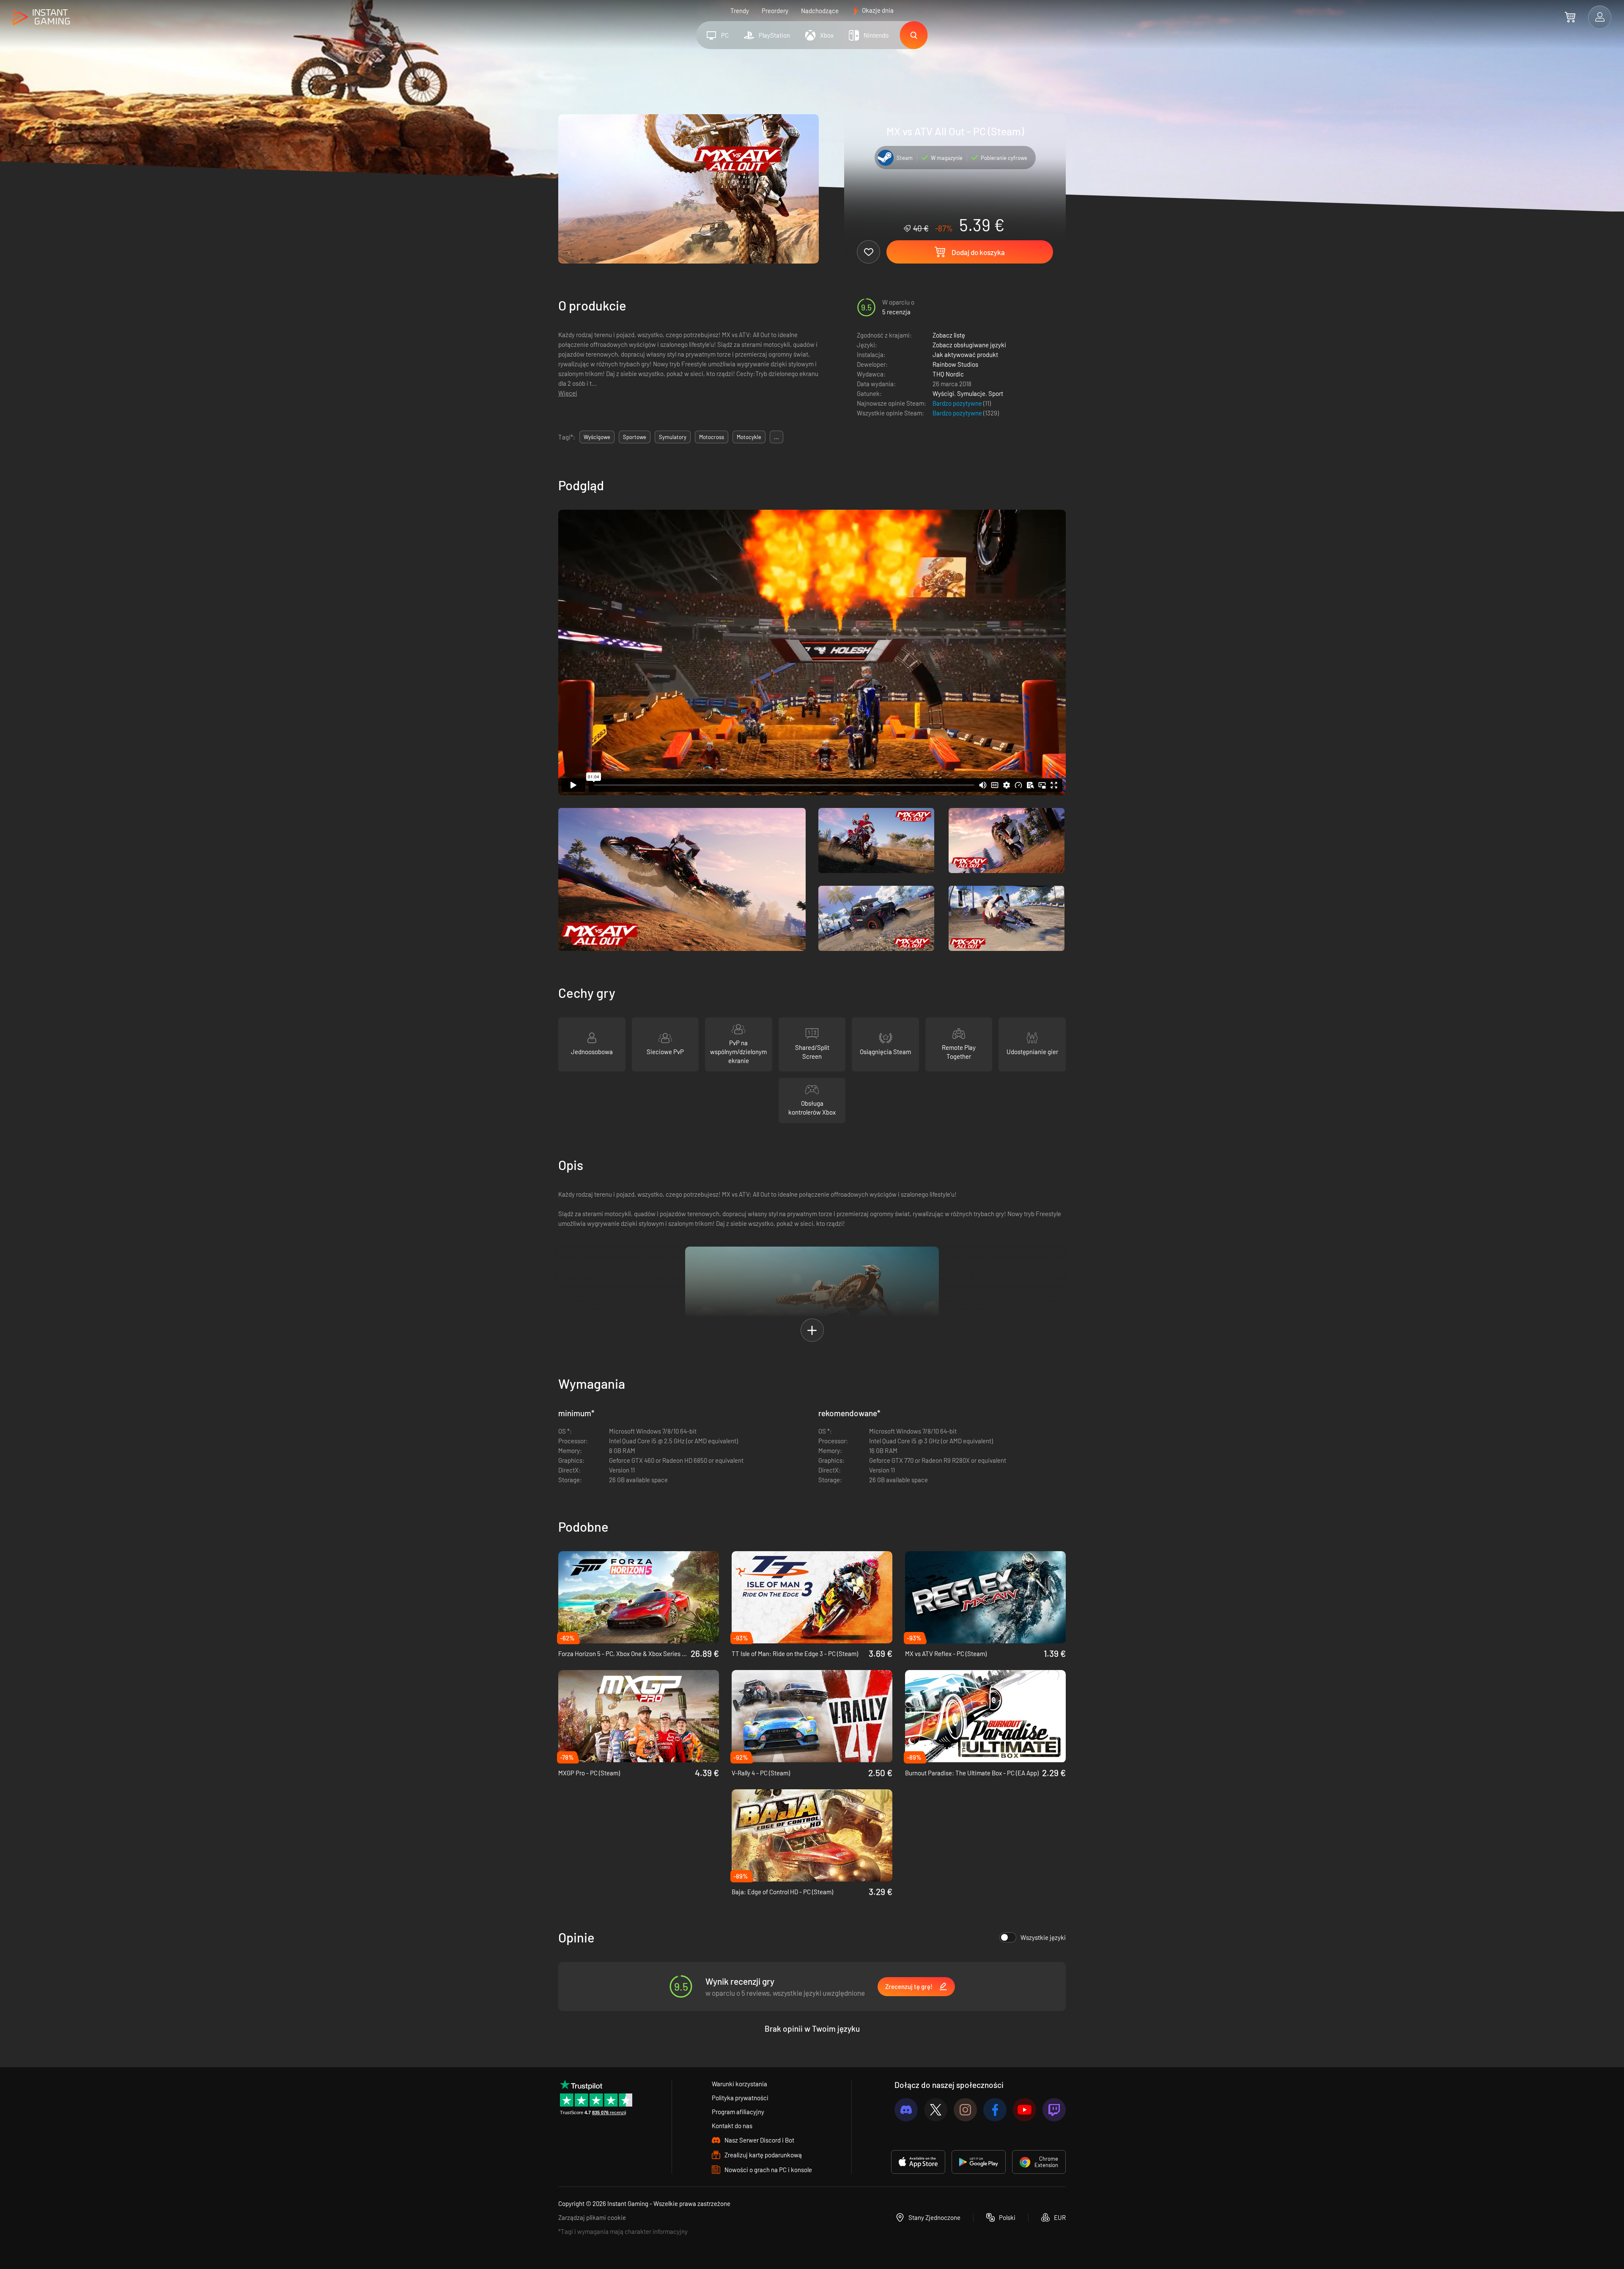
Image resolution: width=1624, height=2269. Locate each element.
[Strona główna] (41, 18)
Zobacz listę (949, 335)
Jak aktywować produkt (965, 354)
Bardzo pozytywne (958, 403)
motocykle (749, 437)
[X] (936, 2110)
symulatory (673, 437)
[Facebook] (995, 2110)
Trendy (740, 11)
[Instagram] (965, 2110)
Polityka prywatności (740, 2098)
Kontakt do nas (732, 2126)
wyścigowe (597, 437)
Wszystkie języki (1043, 1937)
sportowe (635, 437)
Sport (996, 393)
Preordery (775, 11)
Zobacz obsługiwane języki (969, 345)
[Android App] (979, 2162)
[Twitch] (1054, 2110)
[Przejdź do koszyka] (1570, 17)
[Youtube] (1025, 2110)
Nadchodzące (820, 11)
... (776, 437)
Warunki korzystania (739, 2084)
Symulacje (971, 393)
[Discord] (906, 2110)
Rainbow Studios (955, 364)
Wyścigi (943, 393)
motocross (712, 437)
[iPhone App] (918, 2162)
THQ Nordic (948, 374)
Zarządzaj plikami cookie (592, 2217)
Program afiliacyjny (738, 2112)
